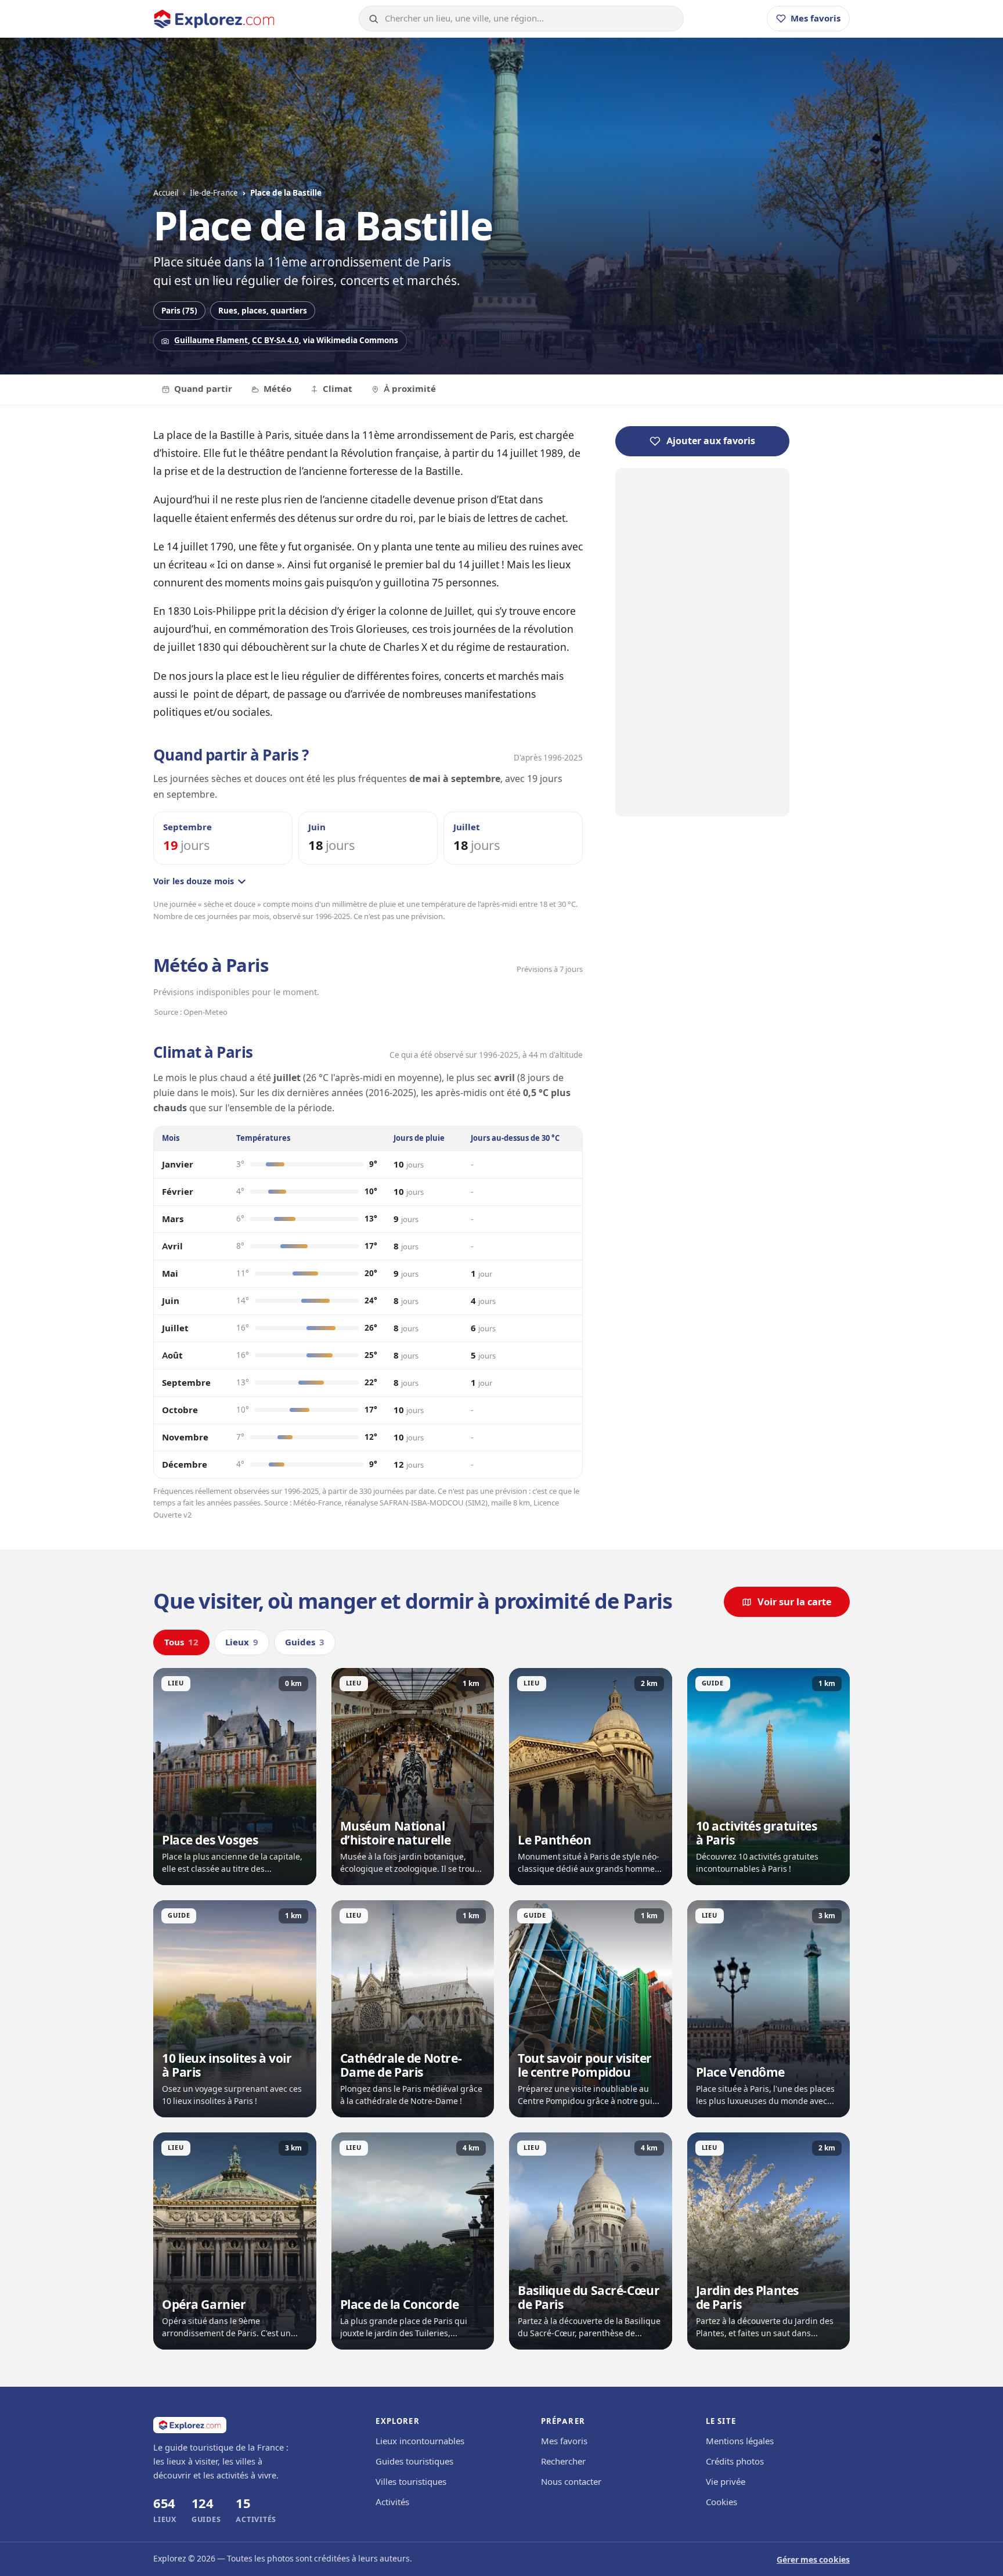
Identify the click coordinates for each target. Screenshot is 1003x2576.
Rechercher (563, 2462)
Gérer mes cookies (813, 2560)
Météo (277, 389)
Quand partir (203, 389)
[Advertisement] (702, 642)
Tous (181, 1642)
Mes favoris (564, 2441)
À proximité (410, 389)
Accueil (166, 193)
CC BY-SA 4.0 (275, 340)
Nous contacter (571, 2482)
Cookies (721, 2502)
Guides (305, 1642)
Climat (338, 389)
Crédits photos (735, 2462)
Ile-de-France (214, 193)
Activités (392, 2502)
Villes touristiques (411, 2482)
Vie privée (726, 2482)
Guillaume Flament (211, 340)
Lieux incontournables (420, 2441)
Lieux (242, 1642)
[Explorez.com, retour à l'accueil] (214, 19)
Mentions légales (740, 2441)
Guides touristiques (414, 2462)
